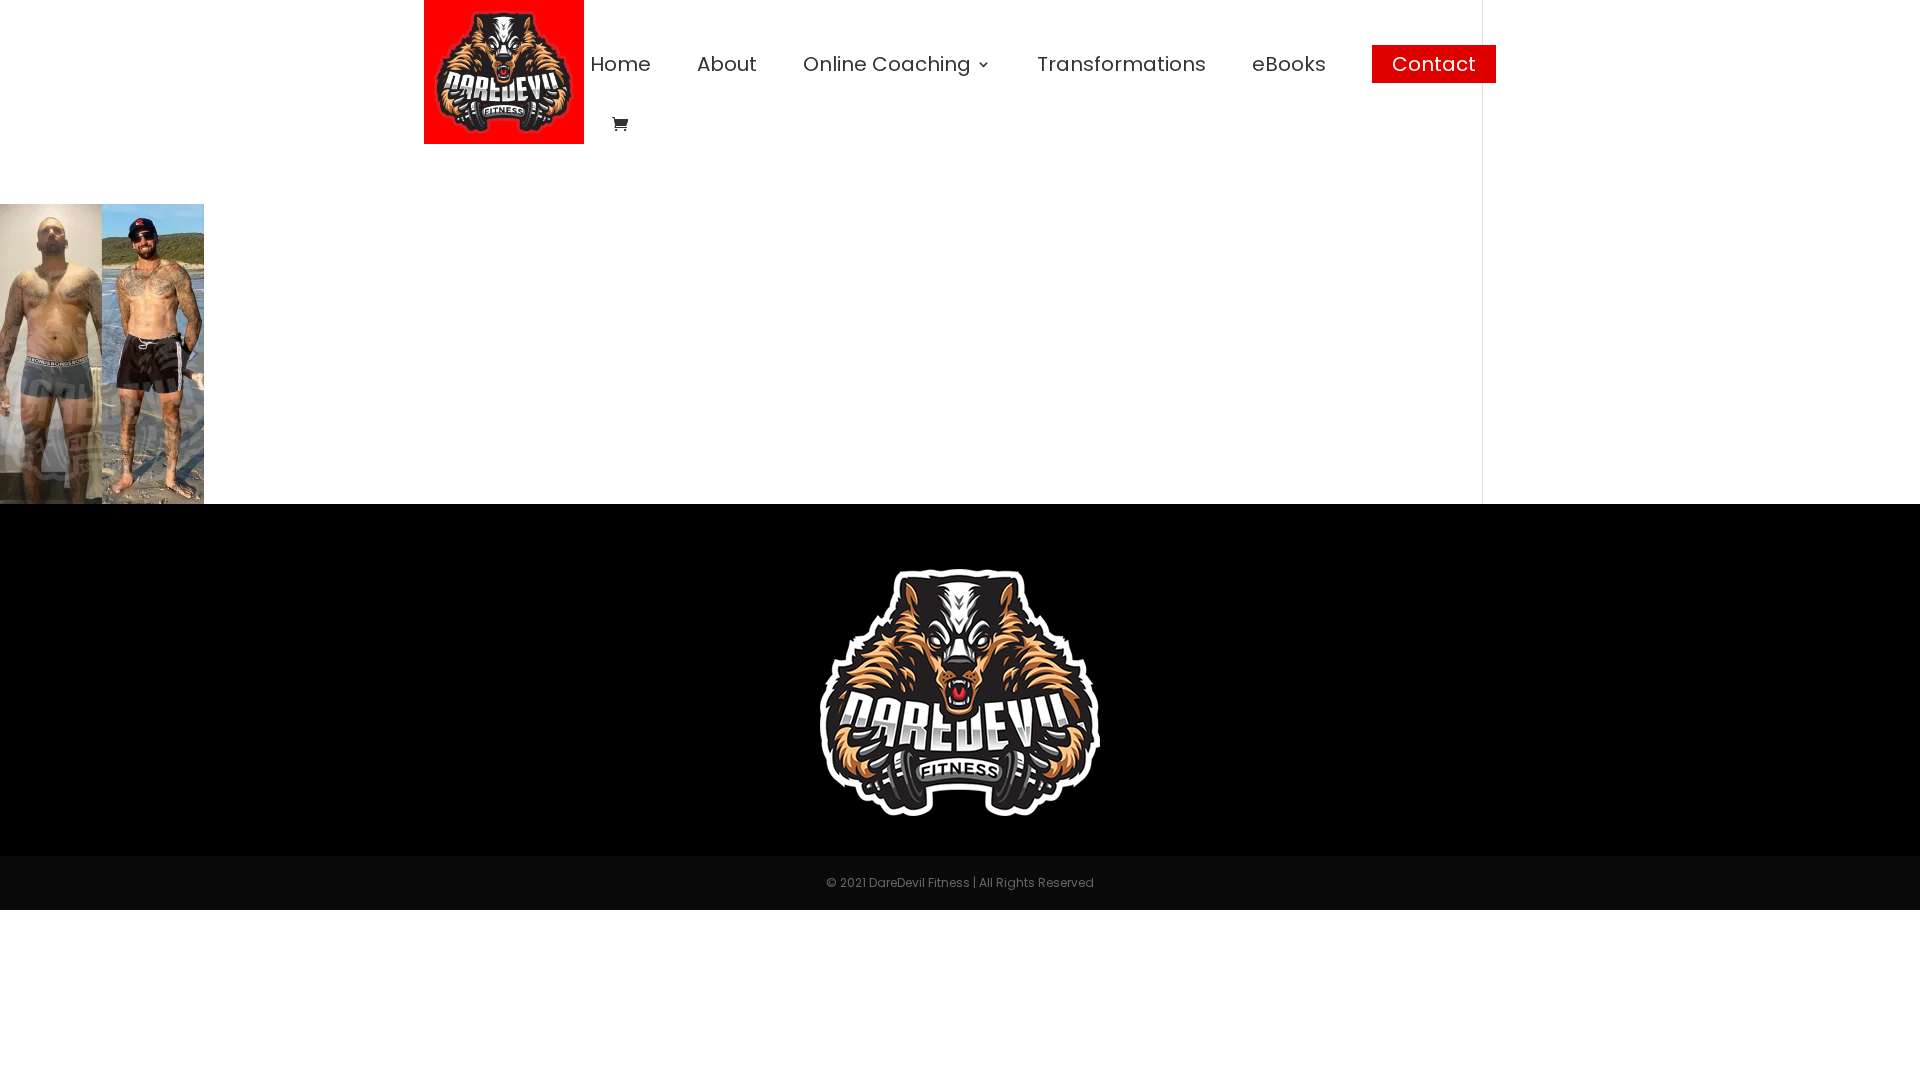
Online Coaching (887, 67)
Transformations (1121, 67)
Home (620, 67)
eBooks (1289, 67)
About (727, 67)
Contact (1434, 64)
